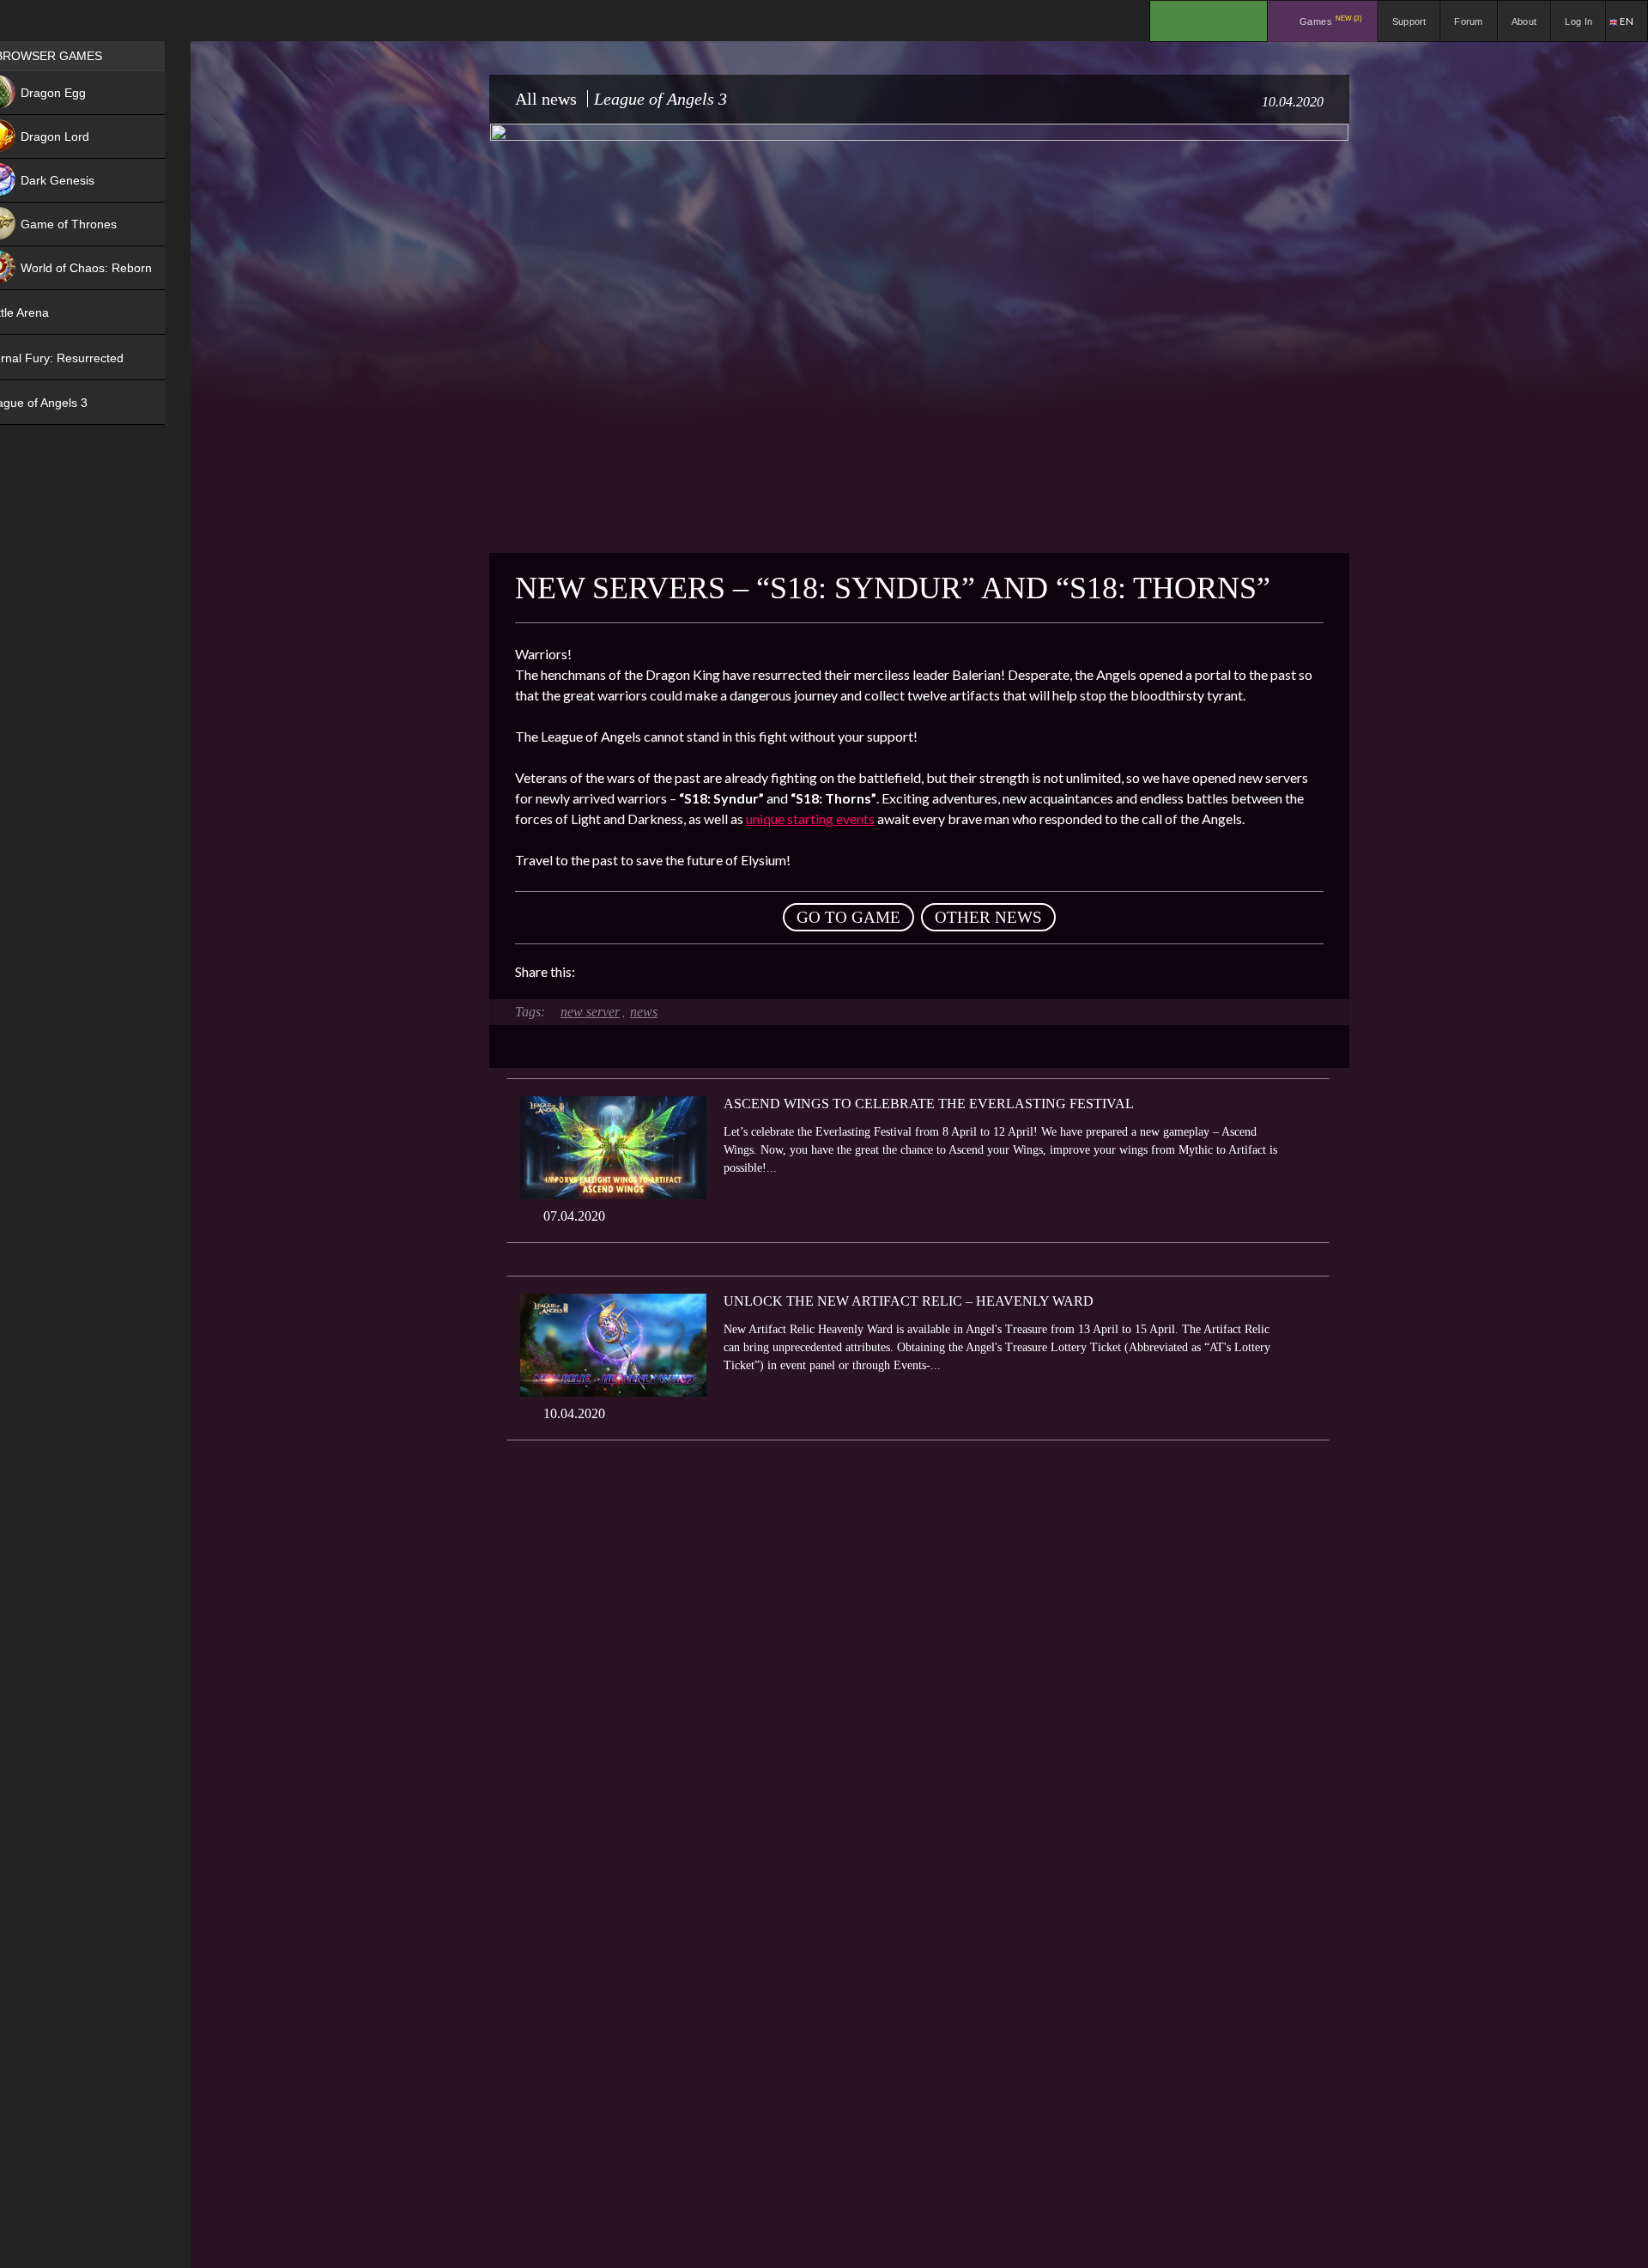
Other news (988, 917)
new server (590, 1012)
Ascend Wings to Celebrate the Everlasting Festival (929, 1104)
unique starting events (810, 819)
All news (546, 99)
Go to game (848, 917)
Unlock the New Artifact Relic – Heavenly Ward (909, 1301)
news (644, 1012)
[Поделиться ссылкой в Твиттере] (747, 972)
